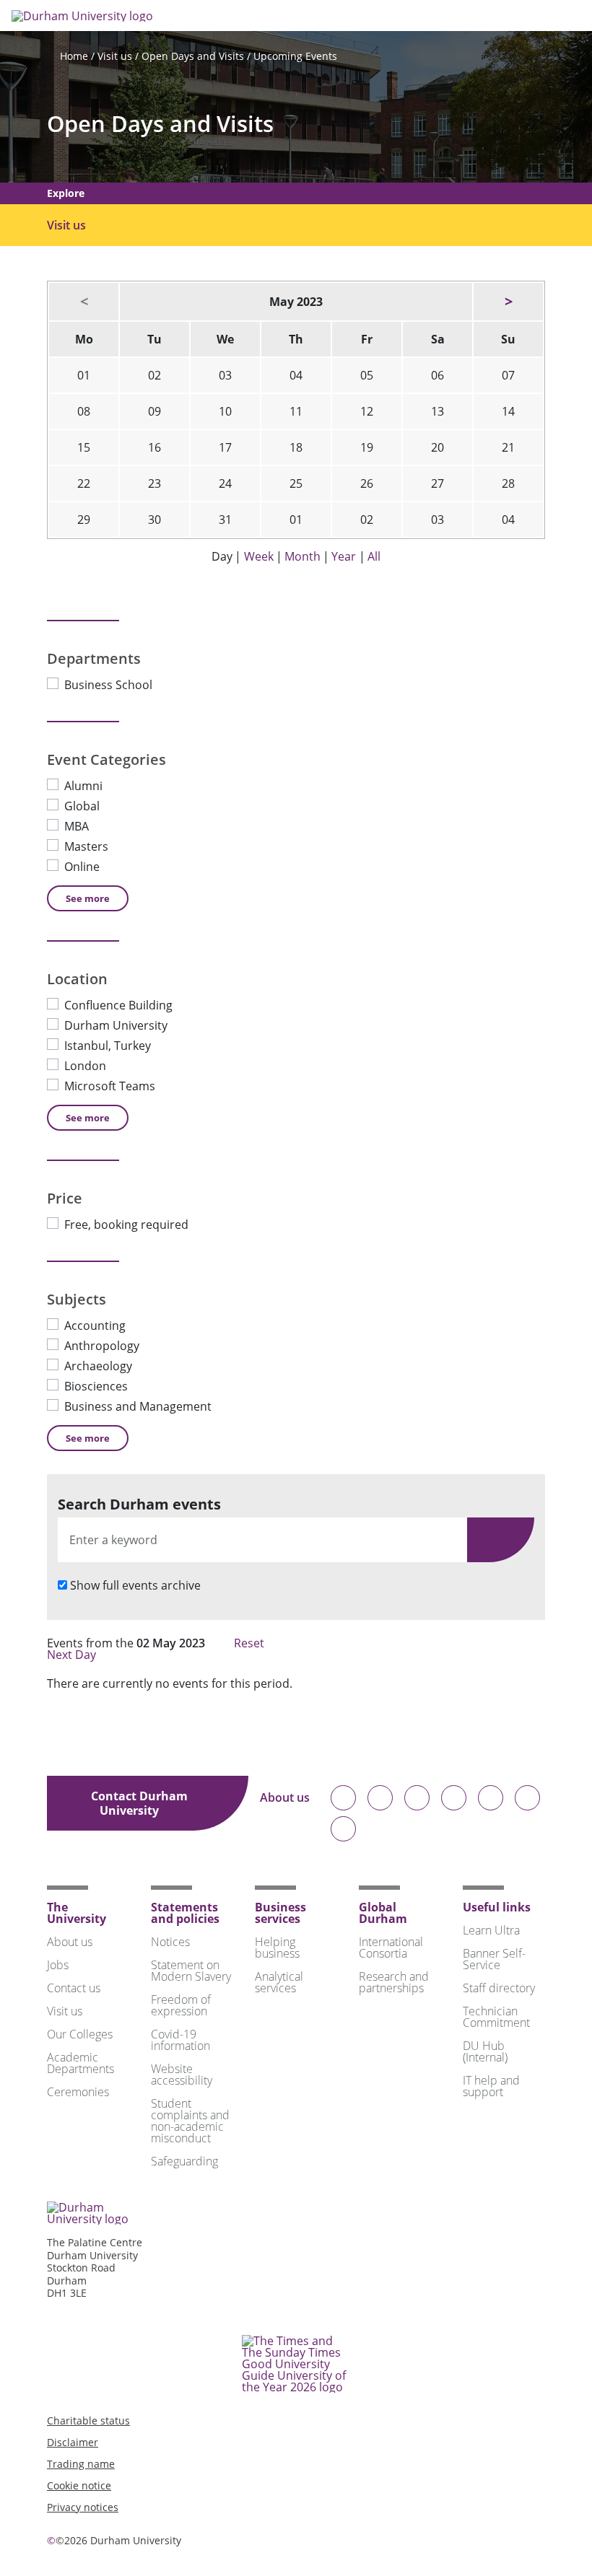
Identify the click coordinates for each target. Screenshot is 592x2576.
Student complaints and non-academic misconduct (190, 2121)
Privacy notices (83, 2507)
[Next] (508, 302)
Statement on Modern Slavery (191, 1971)
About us (285, 1799)
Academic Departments (80, 2063)
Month (302, 556)
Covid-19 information (180, 2040)
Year (344, 556)
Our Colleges (80, 2034)
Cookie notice (79, 2485)
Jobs (58, 1965)
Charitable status (88, 2421)
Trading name (81, 2464)
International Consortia (391, 1948)
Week (259, 556)
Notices (170, 1942)
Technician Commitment (496, 2017)
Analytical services (279, 1982)
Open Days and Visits (193, 56)
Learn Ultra (491, 1930)
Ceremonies (78, 2092)
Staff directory (499, 1988)
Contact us (74, 1988)
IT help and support (491, 2086)
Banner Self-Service (494, 1959)
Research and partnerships (394, 1982)
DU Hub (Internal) (485, 2051)
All (374, 556)
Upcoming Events (295, 56)
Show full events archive (135, 1585)
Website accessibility (182, 2075)
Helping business (277, 1948)
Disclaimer (73, 2442)
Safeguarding (184, 2161)
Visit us (115, 56)
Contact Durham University (139, 1803)
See (88, 898)
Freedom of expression (181, 2005)
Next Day (73, 1655)
